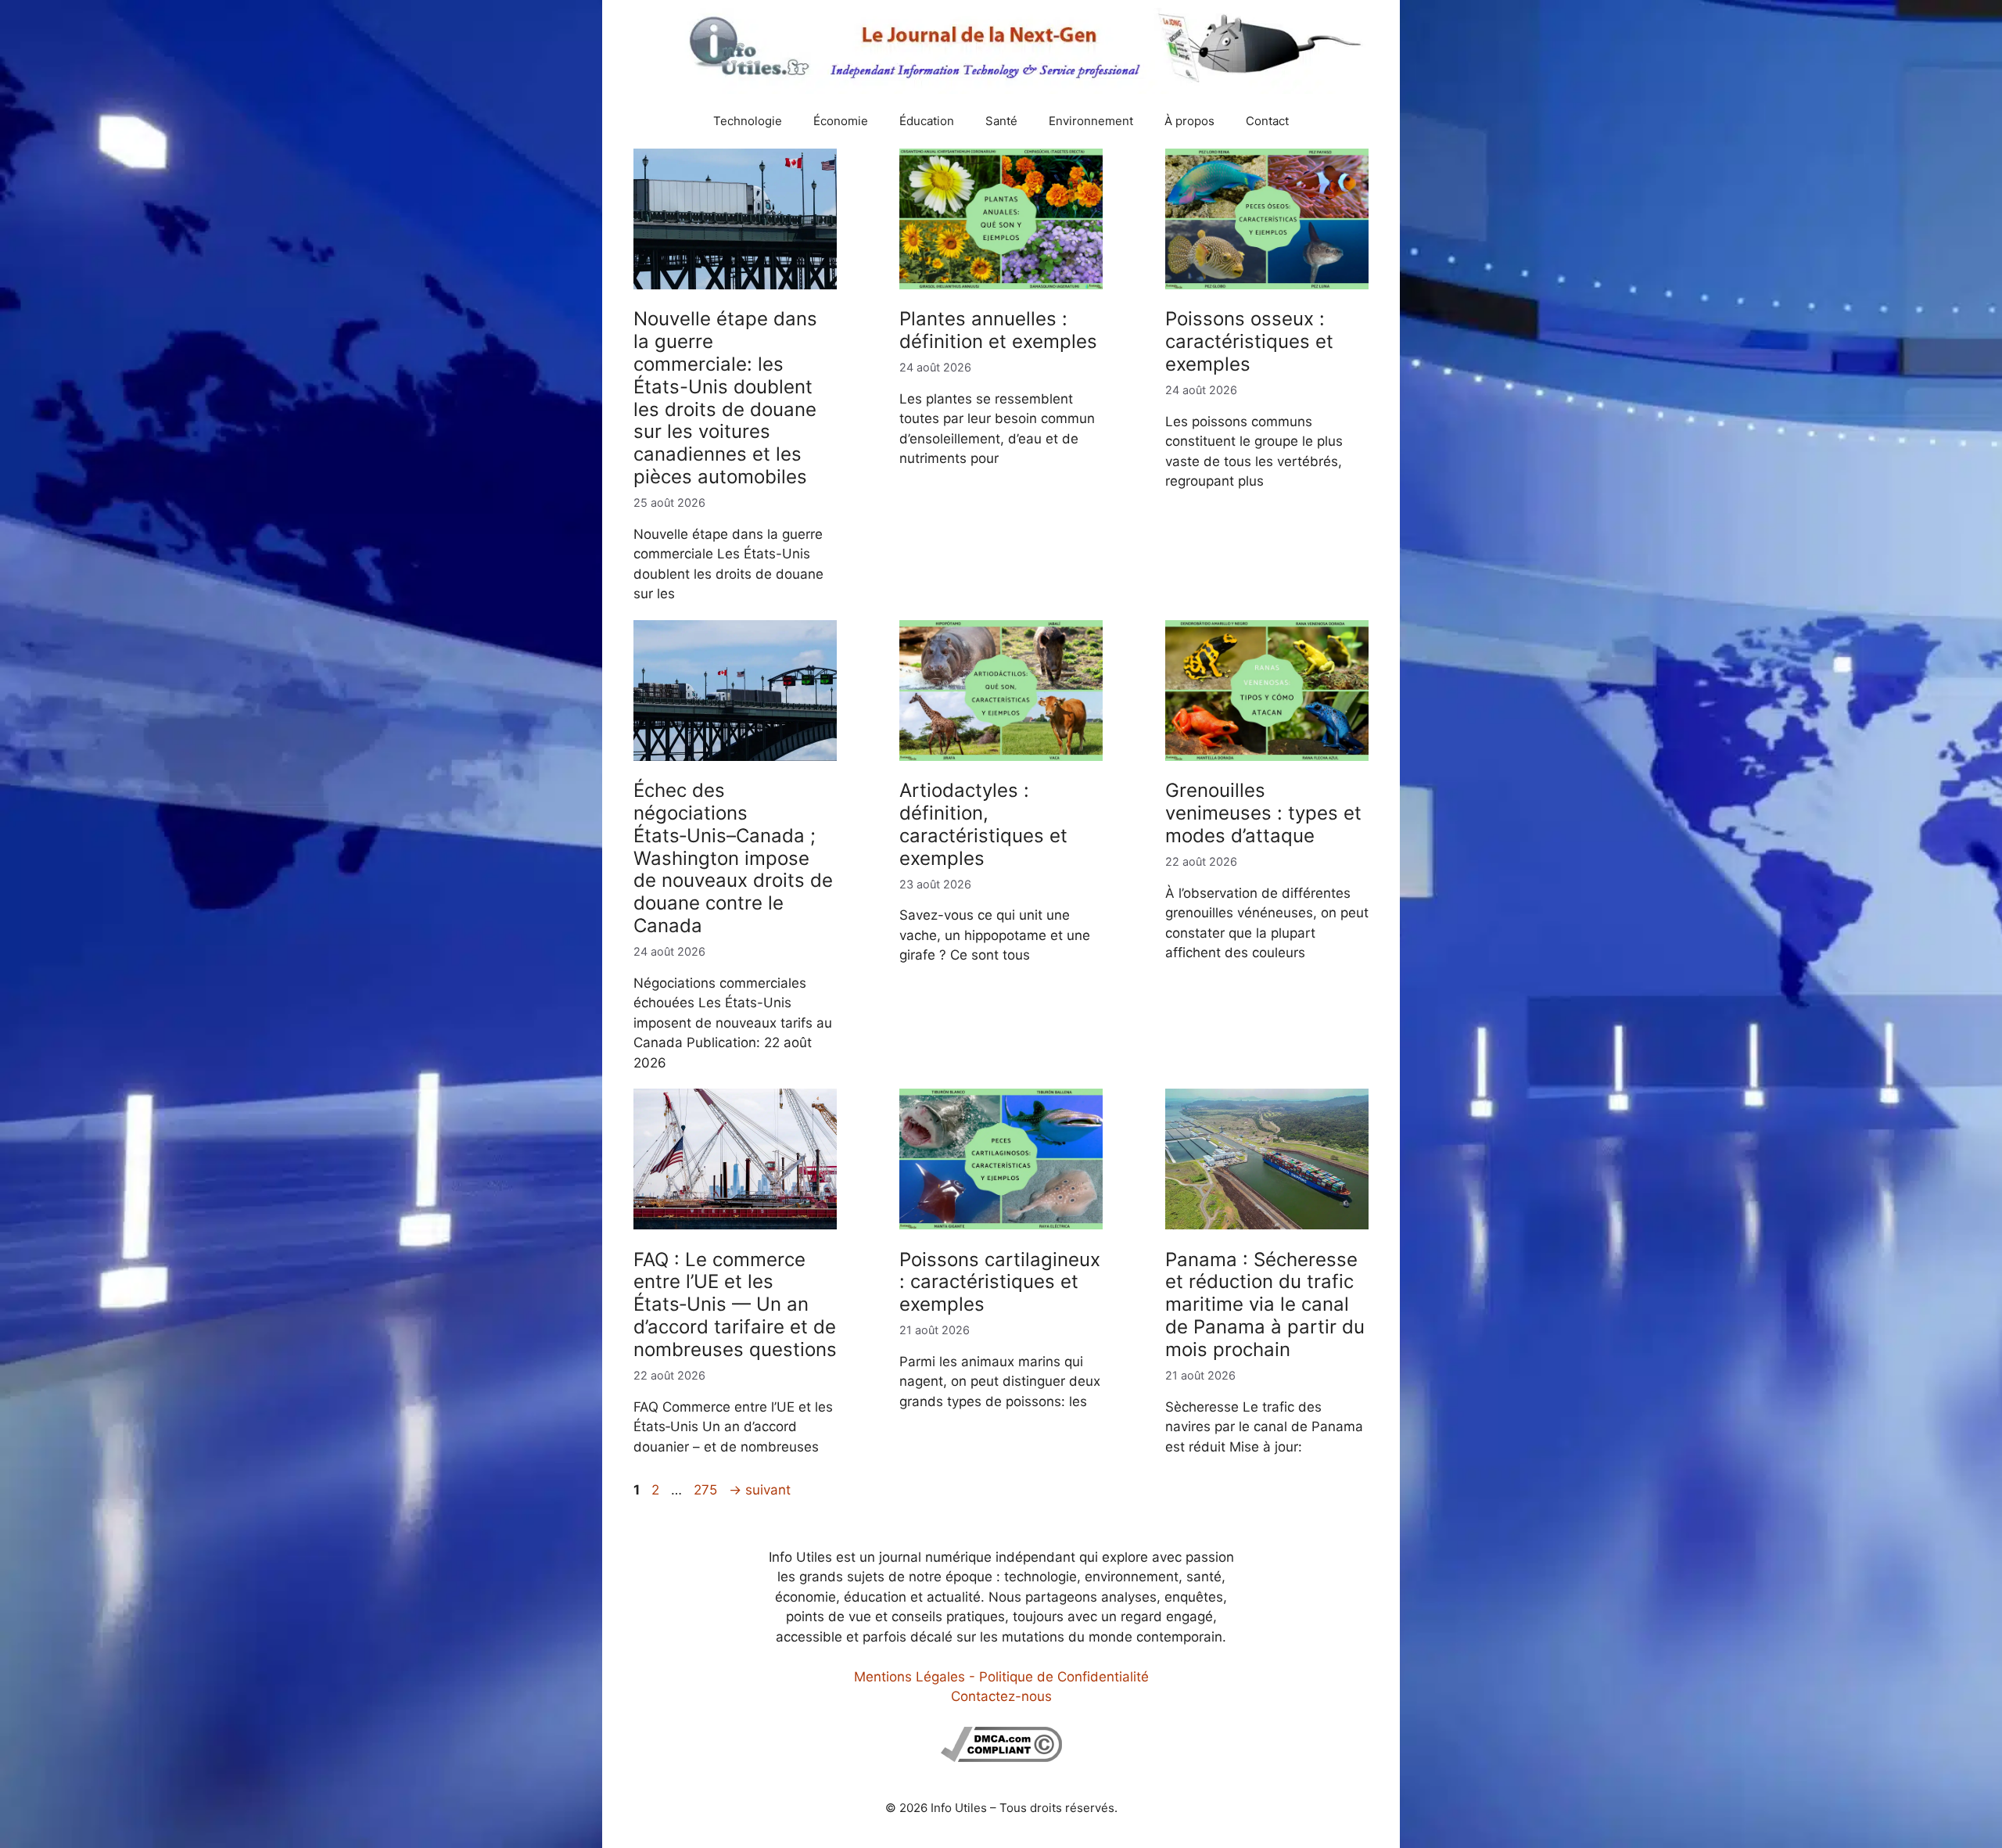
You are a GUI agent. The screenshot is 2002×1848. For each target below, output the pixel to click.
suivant (760, 1490)
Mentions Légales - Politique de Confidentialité (1001, 1677)
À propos (1189, 121)
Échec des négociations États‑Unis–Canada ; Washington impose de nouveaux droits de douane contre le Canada (733, 858)
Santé (1001, 121)
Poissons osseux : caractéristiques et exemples (1249, 341)
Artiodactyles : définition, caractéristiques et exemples (983, 824)
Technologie (748, 121)
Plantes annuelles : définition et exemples (998, 330)
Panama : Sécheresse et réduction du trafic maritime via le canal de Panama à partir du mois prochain (1265, 1304)
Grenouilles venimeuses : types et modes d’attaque (1263, 813)
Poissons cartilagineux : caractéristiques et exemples (1000, 1282)
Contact (1267, 121)
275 (707, 1490)
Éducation (927, 121)
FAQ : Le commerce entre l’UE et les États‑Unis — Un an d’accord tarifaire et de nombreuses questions (735, 1304)
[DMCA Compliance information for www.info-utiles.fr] (1001, 1757)
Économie (841, 121)
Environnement (1091, 121)
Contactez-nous (1001, 1696)
